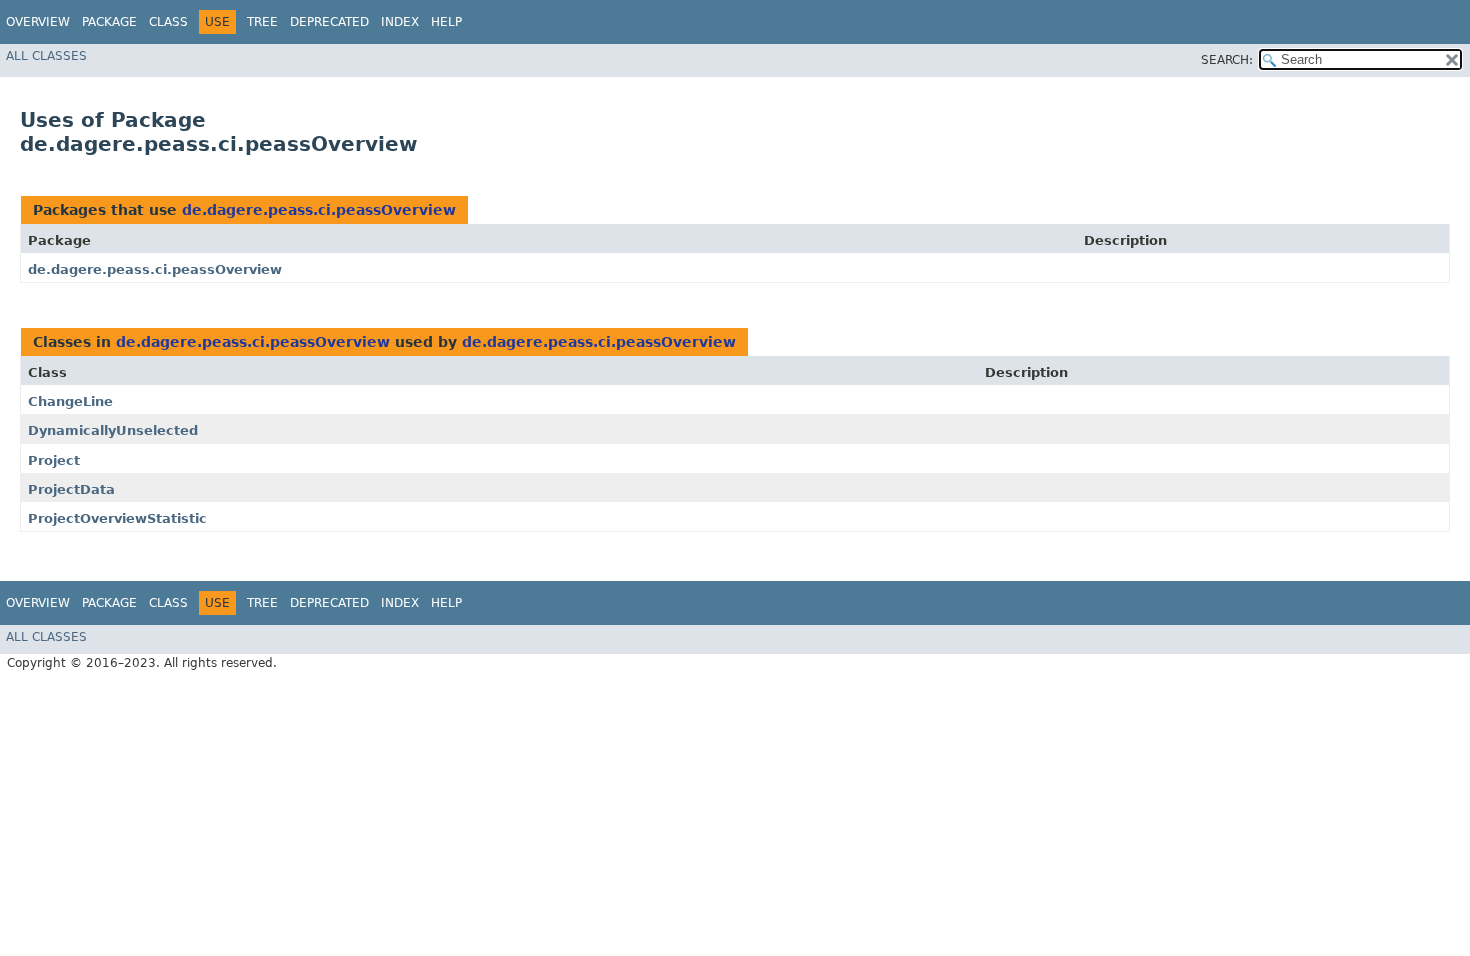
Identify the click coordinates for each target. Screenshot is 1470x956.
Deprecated (329, 22)
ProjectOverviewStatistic (117, 518)
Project (54, 460)
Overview (38, 22)
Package (109, 22)
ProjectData (71, 489)
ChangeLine (70, 401)
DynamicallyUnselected (113, 430)
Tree (262, 22)
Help (446, 22)
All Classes (46, 56)
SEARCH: (1227, 60)
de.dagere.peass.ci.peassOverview (319, 210)
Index (400, 22)
